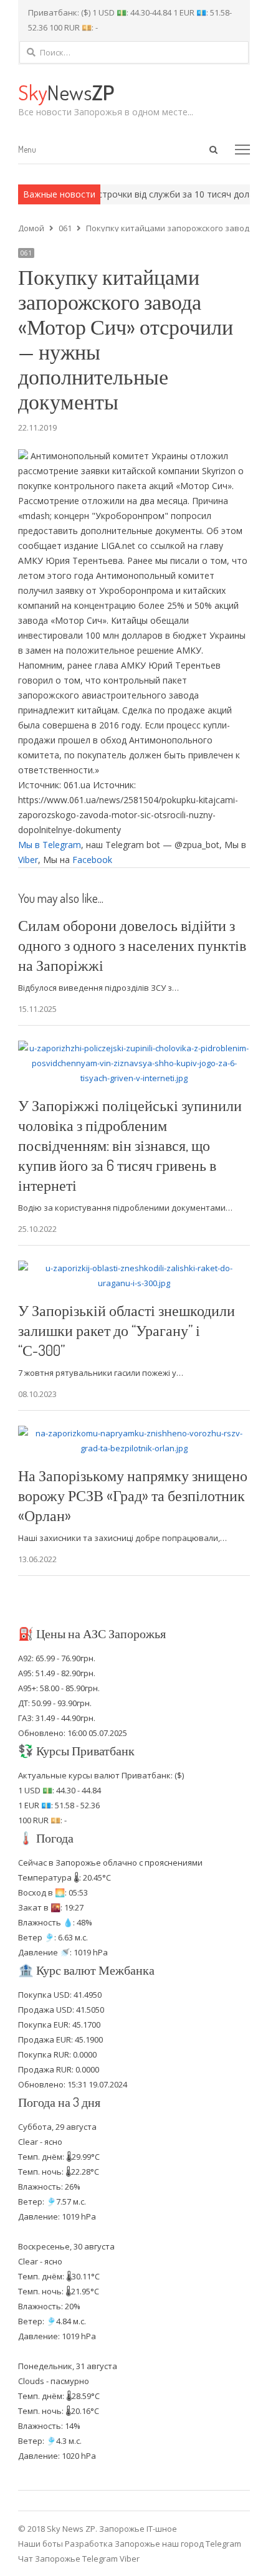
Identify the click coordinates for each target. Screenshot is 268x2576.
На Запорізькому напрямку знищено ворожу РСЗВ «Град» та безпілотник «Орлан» (133, 1495)
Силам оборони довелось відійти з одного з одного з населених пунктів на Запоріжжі (132, 945)
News (66, 92)
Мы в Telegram (50, 845)
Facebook (92, 860)
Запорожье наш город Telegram (178, 2544)
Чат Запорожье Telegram (68, 2559)
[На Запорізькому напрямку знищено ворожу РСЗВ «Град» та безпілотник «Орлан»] (134, 1433)
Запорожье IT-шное (138, 2529)
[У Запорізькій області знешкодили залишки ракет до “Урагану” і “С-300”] (134, 1268)
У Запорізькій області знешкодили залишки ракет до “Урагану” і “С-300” (127, 1330)
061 (26, 253)
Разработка (90, 2544)
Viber (28, 860)
